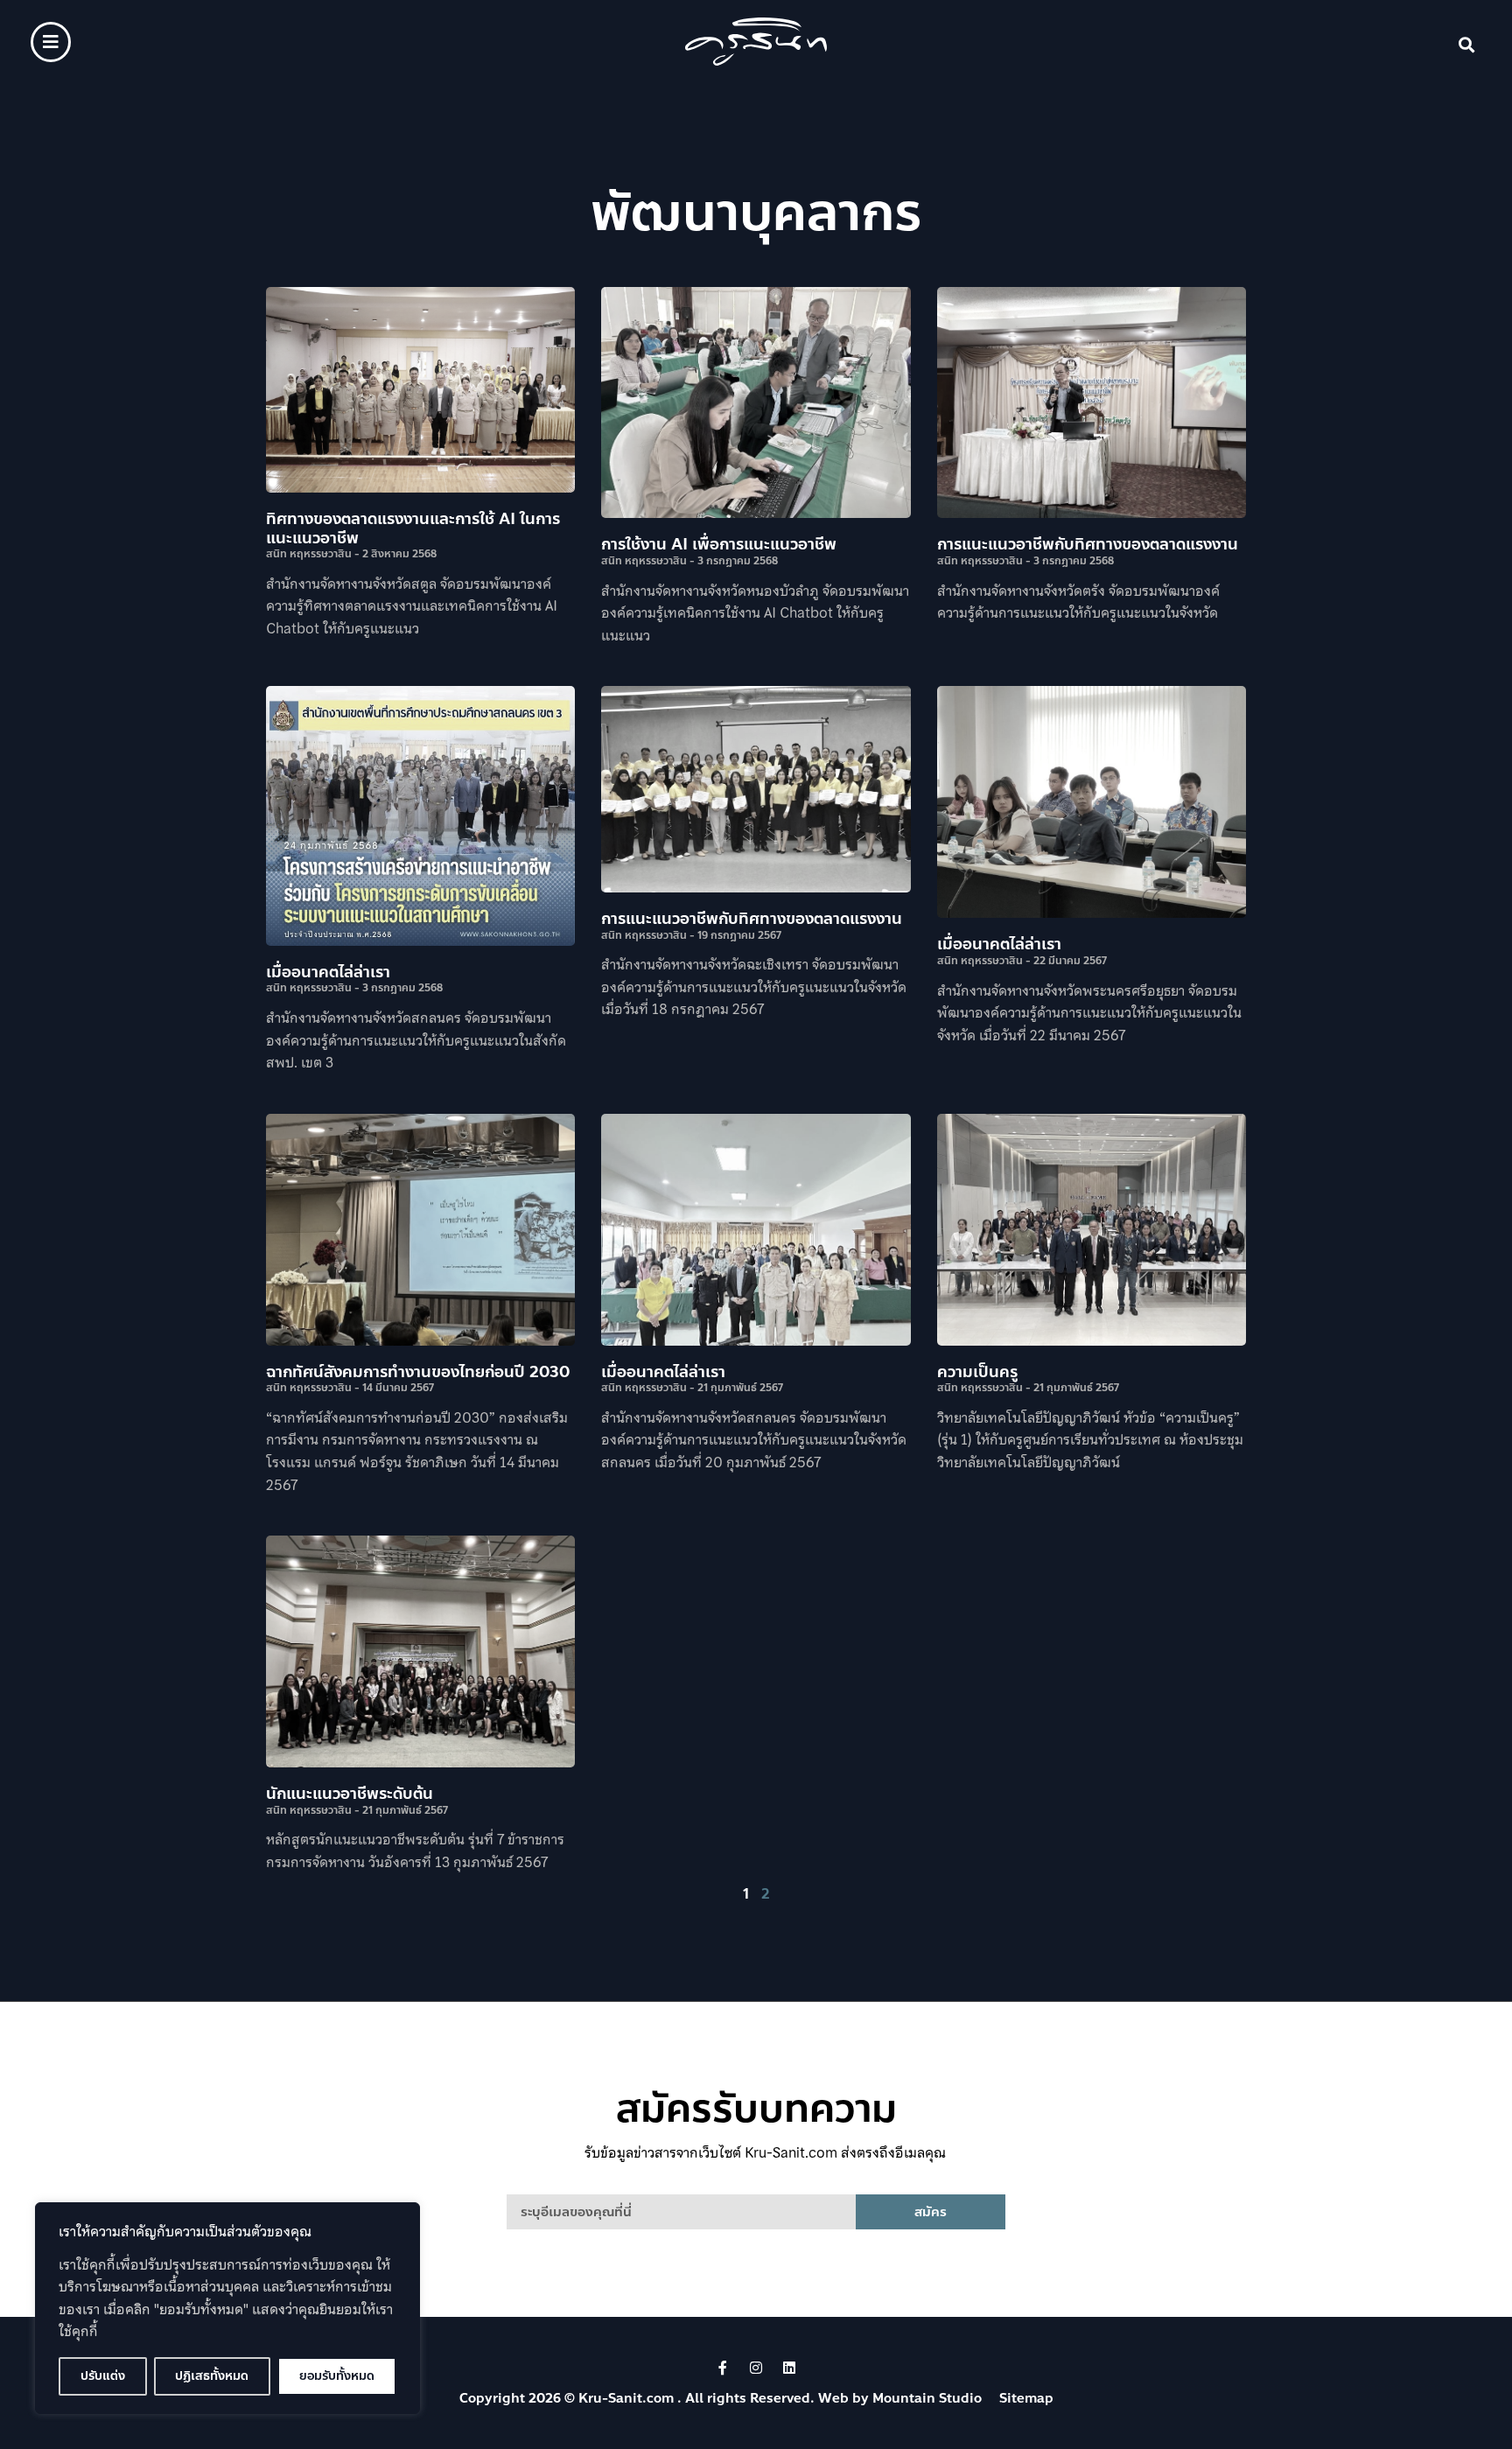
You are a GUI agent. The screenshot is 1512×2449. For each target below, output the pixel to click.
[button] (1467, 45)
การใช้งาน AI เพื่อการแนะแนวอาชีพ (719, 544)
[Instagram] (756, 2368)
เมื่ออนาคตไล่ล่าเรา (328, 972)
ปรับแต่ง (103, 2376)
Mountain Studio (927, 2398)
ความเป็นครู (977, 1372)
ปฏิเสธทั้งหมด (212, 2376)
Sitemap (1026, 2398)
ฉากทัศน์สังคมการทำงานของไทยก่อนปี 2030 (418, 1372)
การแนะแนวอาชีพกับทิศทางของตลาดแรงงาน (1088, 544)
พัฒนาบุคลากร (756, 213)
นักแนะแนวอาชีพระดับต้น (350, 1794)
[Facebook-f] (723, 2368)
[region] (227, 2308)
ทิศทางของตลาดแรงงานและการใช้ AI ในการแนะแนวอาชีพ (413, 528)
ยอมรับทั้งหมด (337, 2376)
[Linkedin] (789, 2368)
